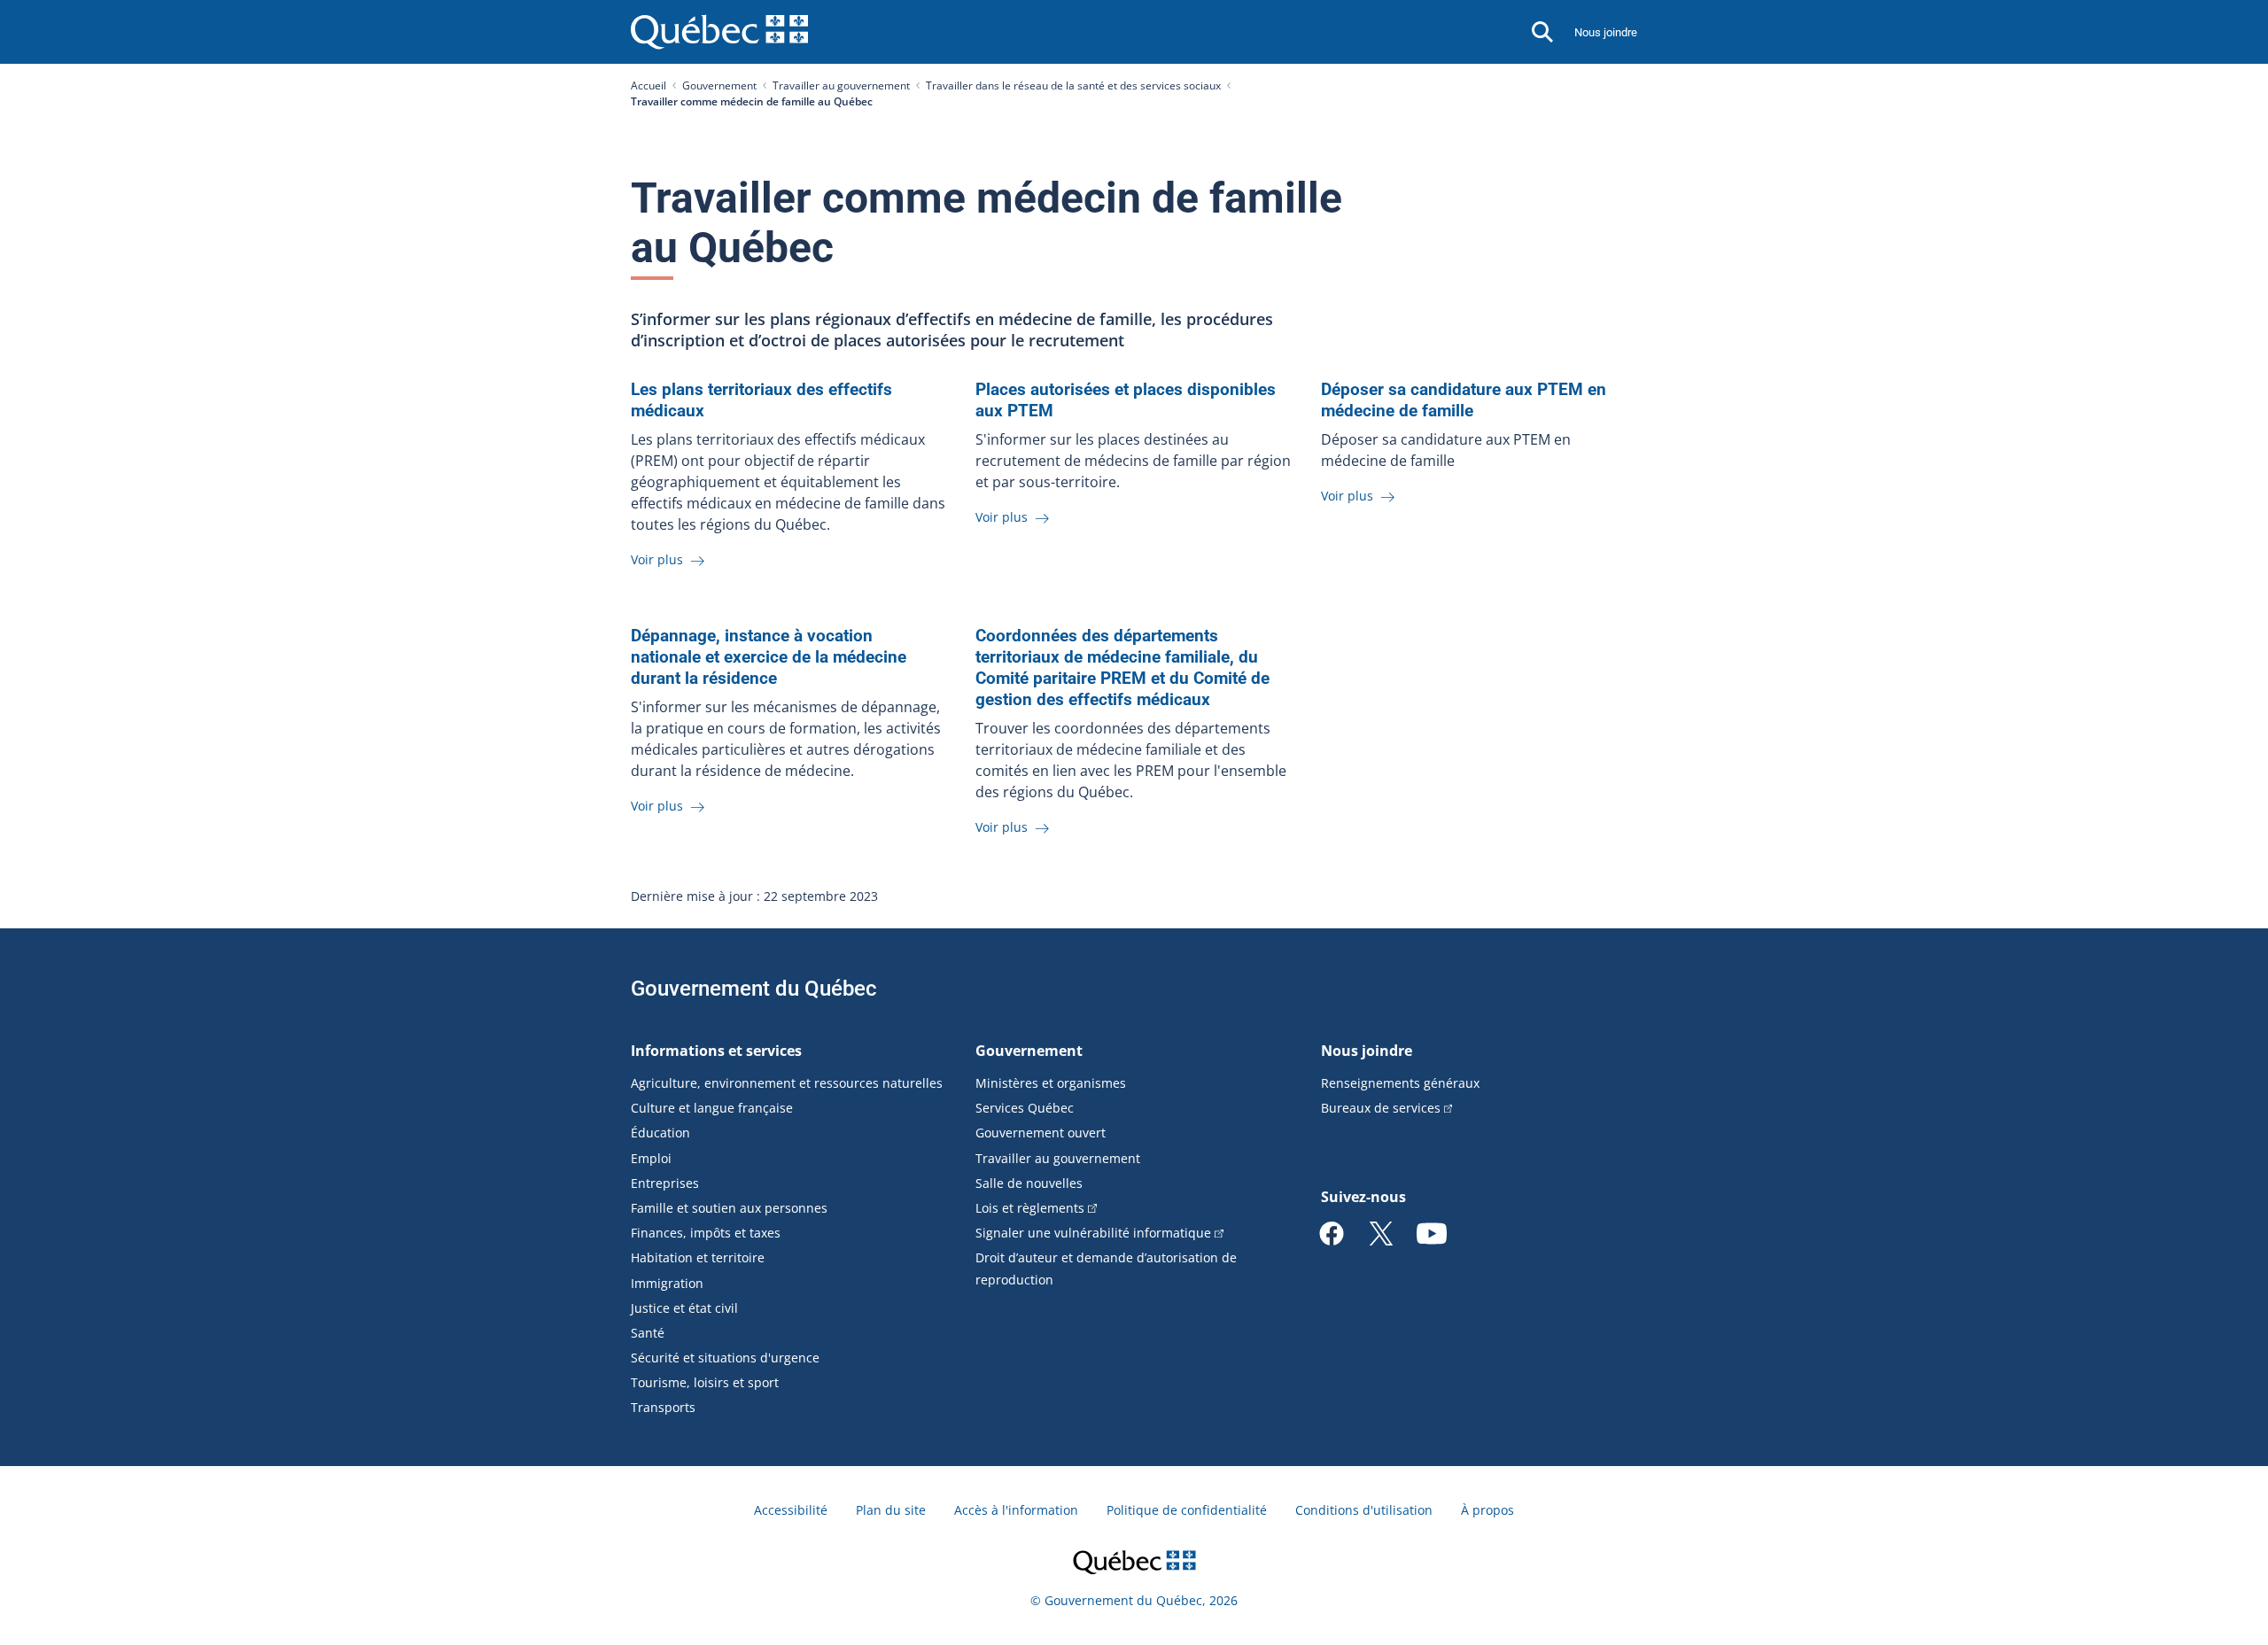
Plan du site (891, 1510)
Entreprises (665, 1183)
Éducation (660, 1133)
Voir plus (659, 559)
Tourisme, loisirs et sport (705, 1382)
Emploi (651, 1158)
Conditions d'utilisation (1364, 1510)
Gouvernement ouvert (1041, 1133)
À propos (1487, 1510)
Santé (648, 1333)
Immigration (667, 1283)
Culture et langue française (712, 1108)
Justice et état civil (684, 1308)
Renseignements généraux (1400, 1083)
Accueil (649, 85)
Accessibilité (791, 1510)
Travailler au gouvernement (841, 85)
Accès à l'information (1016, 1510)
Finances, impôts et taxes (706, 1233)
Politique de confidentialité (1187, 1510)
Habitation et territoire (698, 1257)
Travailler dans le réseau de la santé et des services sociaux (1073, 85)
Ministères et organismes (1051, 1083)
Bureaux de (1381, 1108)
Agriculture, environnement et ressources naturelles (787, 1083)
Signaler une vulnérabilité (1093, 1233)
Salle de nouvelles (1029, 1183)
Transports (663, 1407)
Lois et (1030, 1208)
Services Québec (1025, 1108)
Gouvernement (719, 85)
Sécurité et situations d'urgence (725, 1358)
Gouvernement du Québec (754, 989)
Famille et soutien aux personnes (729, 1208)
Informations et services (716, 1051)
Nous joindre (1606, 32)
